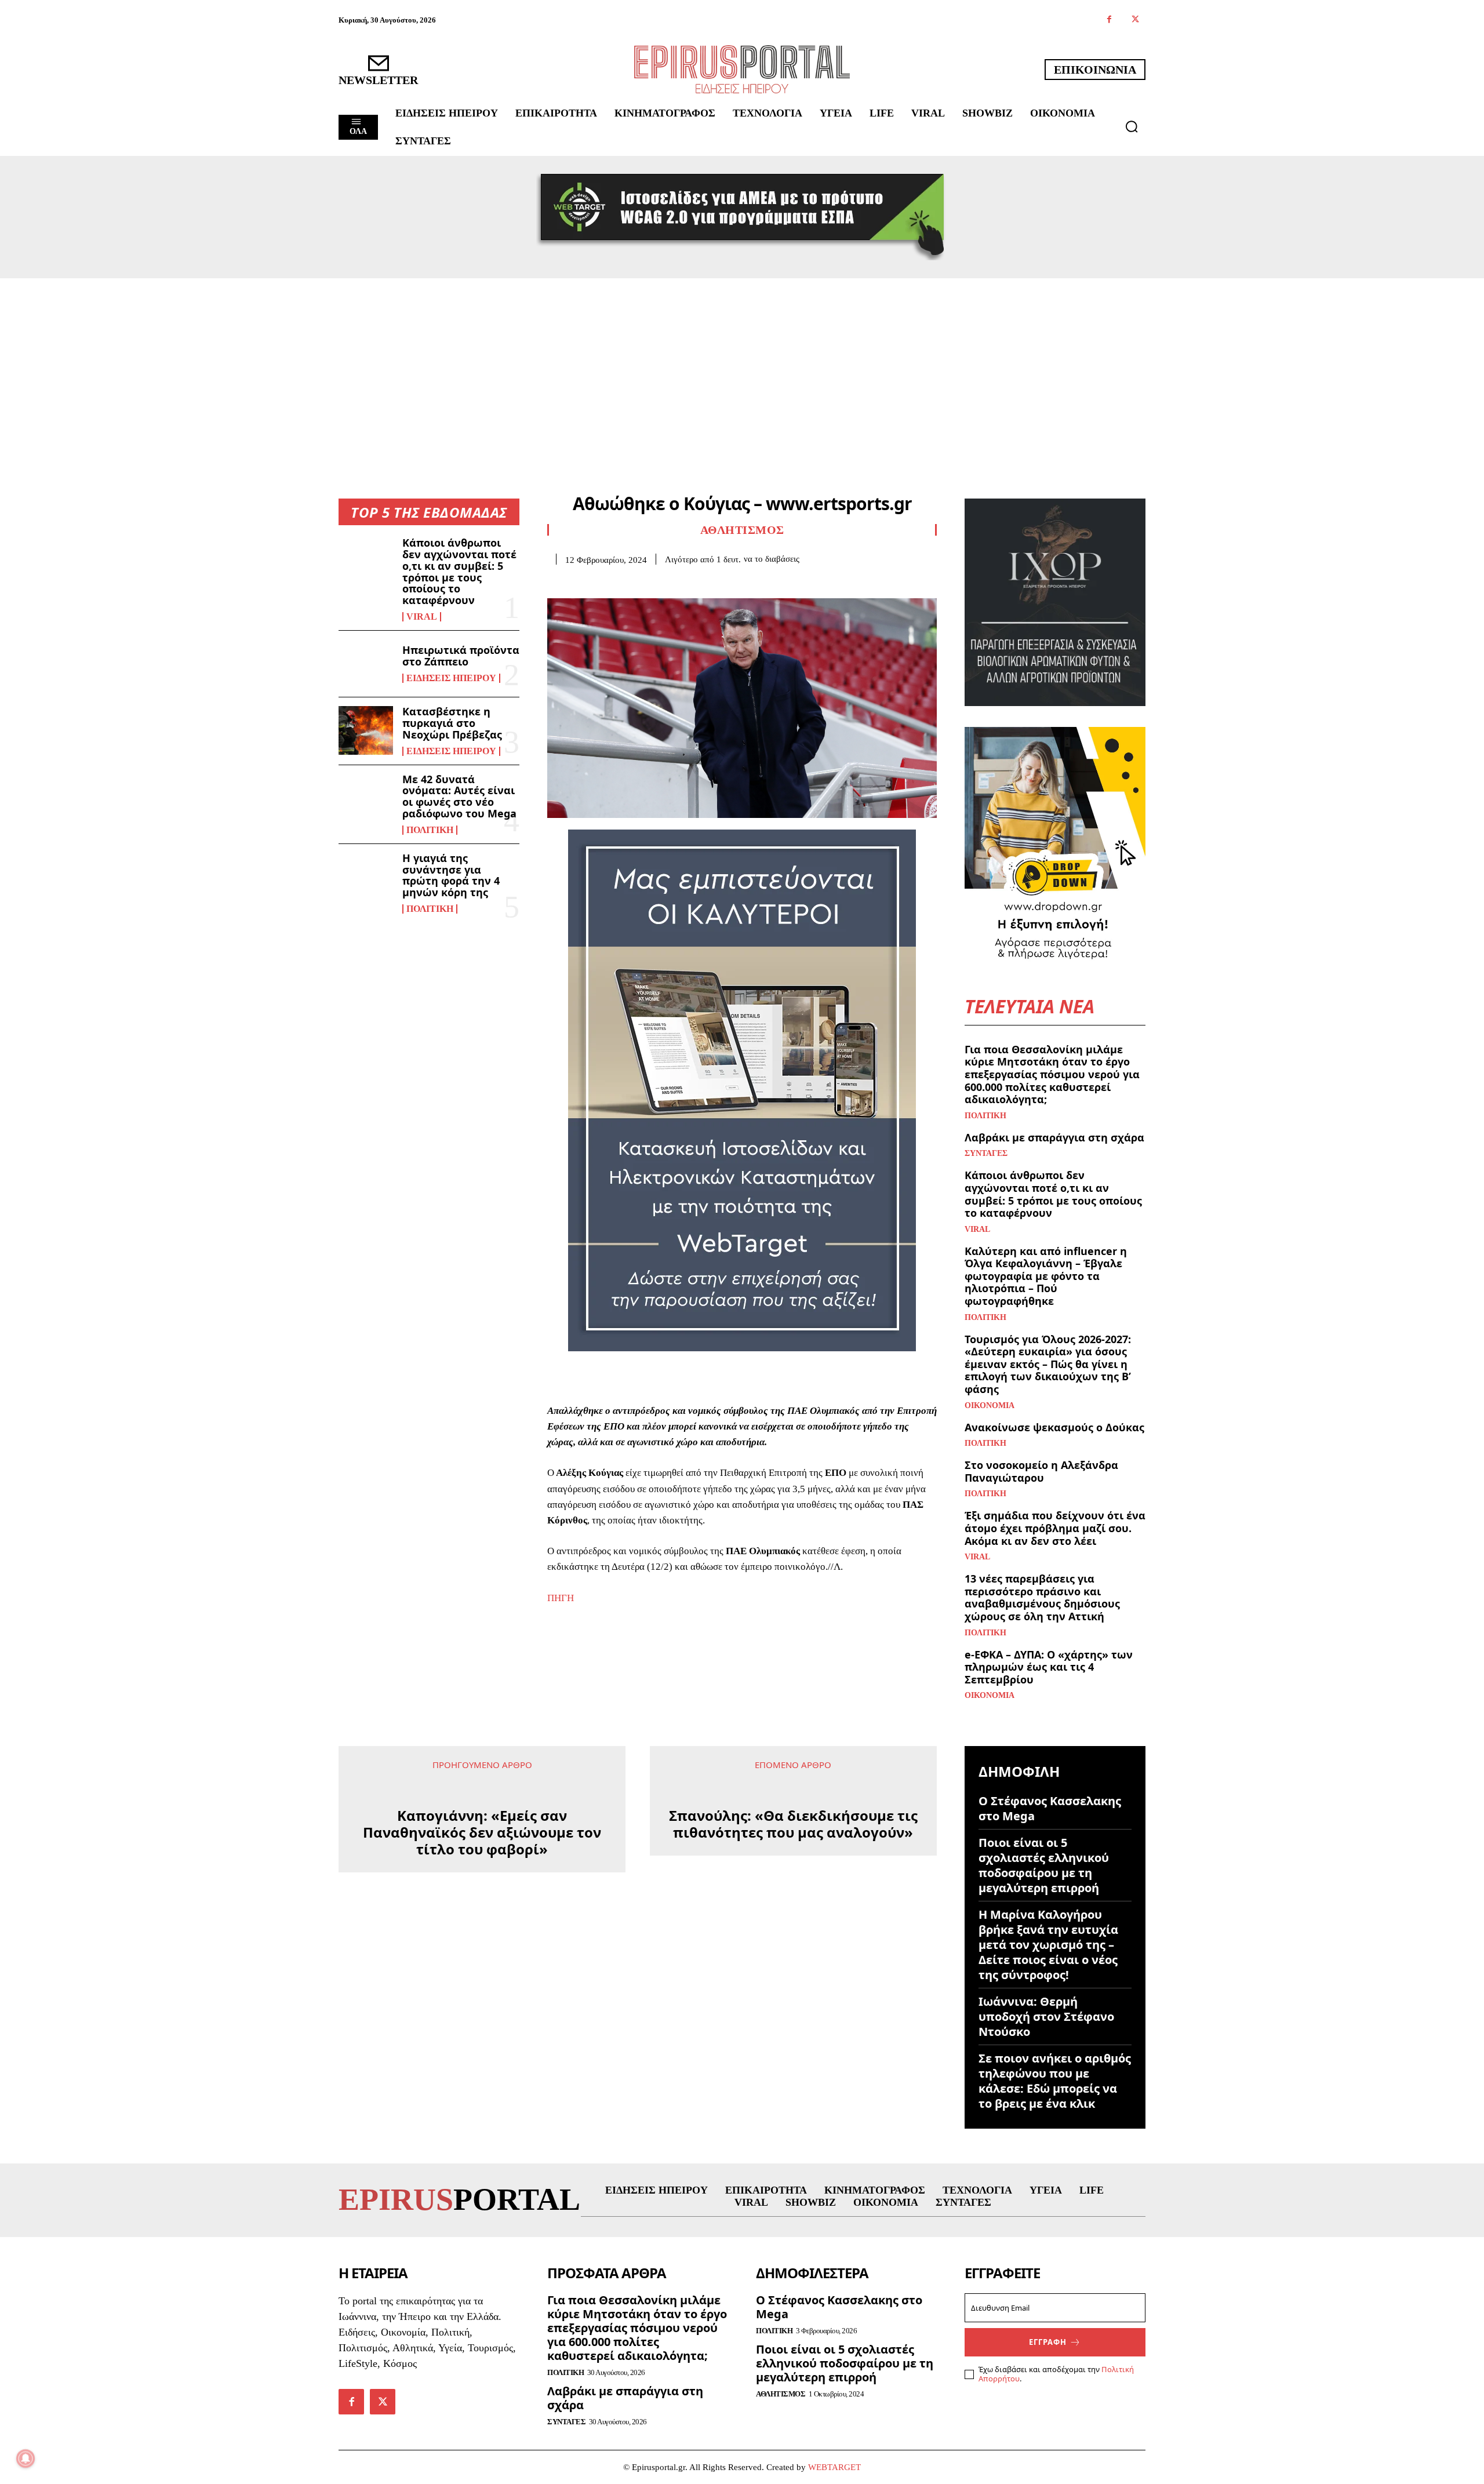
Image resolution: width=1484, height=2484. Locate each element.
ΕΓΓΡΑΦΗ (1048, 2342)
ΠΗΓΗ (561, 1598)
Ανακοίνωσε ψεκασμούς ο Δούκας (1054, 1427)
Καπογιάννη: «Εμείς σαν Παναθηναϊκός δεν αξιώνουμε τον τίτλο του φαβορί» (482, 1832)
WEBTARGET (834, 2467)
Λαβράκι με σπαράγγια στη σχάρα (1054, 1137)
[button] (1132, 126)
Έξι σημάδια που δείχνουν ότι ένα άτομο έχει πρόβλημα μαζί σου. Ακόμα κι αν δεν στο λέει (1055, 1528)
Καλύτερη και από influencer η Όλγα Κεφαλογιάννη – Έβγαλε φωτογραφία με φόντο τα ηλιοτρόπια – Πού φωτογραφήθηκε (1046, 1276)
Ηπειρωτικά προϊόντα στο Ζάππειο (461, 656)
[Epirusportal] (742, 69)
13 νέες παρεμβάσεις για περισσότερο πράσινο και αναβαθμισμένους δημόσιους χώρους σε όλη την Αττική (1042, 1597)
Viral (422, 617)
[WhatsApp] (639, 583)
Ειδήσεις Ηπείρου (451, 678)
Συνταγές (986, 1154)
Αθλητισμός (742, 530)
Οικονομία (990, 1406)
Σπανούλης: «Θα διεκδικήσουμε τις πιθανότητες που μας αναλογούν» (793, 1824)
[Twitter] (1135, 20)
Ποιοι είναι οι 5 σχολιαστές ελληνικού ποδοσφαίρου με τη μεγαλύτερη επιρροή (1044, 1865)
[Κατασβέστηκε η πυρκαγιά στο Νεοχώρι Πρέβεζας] (366, 730)
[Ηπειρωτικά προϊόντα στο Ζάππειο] (366, 664)
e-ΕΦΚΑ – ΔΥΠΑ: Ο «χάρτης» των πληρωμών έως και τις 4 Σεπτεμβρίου (1049, 1667)
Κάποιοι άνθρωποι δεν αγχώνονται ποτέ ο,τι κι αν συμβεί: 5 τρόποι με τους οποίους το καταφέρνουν (459, 571)
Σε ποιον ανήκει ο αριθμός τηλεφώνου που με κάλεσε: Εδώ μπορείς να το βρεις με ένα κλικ (1055, 2081)
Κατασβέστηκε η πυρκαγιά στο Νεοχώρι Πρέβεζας (452, 723)
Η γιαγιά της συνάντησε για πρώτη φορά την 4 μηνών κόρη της (451, 875)
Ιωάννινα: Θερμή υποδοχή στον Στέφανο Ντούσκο (1046, 2016)
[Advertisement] (742, 365)
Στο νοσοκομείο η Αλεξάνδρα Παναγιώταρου (1041, 1471)
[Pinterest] (612, 583)
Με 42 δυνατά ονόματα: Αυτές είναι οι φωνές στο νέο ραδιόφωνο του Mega (459, 796)
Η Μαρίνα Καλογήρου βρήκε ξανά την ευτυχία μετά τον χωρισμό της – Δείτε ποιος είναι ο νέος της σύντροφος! (1048, 1945)
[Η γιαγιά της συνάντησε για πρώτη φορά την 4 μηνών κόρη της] (366, 877)
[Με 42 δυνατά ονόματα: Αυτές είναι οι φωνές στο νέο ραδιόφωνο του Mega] (366, 798)
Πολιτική (430, 830)
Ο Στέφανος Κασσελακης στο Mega (1050, 1808)
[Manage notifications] (26, 2458)
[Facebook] (1109, 20)
